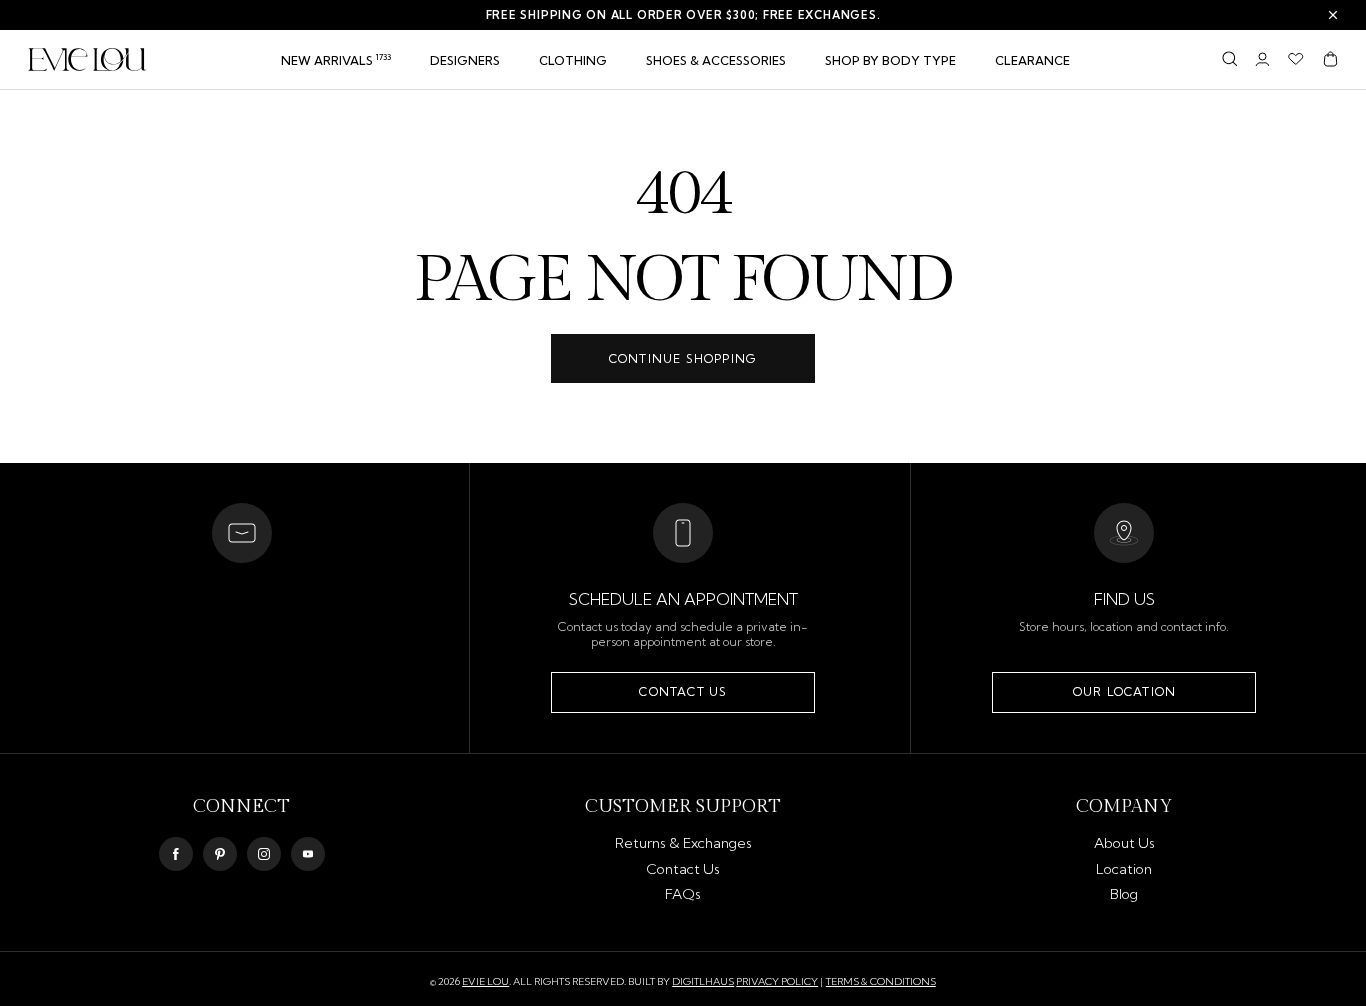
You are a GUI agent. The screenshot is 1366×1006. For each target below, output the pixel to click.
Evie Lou (485, 982)
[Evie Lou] (87, 59)
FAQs (683, 894)
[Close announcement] (1333, 15)
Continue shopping (683, 358)
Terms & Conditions (881, 981)
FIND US (1124, 599)
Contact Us (683, 691)
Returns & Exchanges (683, 843)
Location (1124, 869)
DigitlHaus (703, 982)
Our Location (1124, 691)
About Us (1124, 843)
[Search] (1229, 59)
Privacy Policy (777, 981)
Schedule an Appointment (683, 599)
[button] (573, 61)
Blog (1124, 894)
